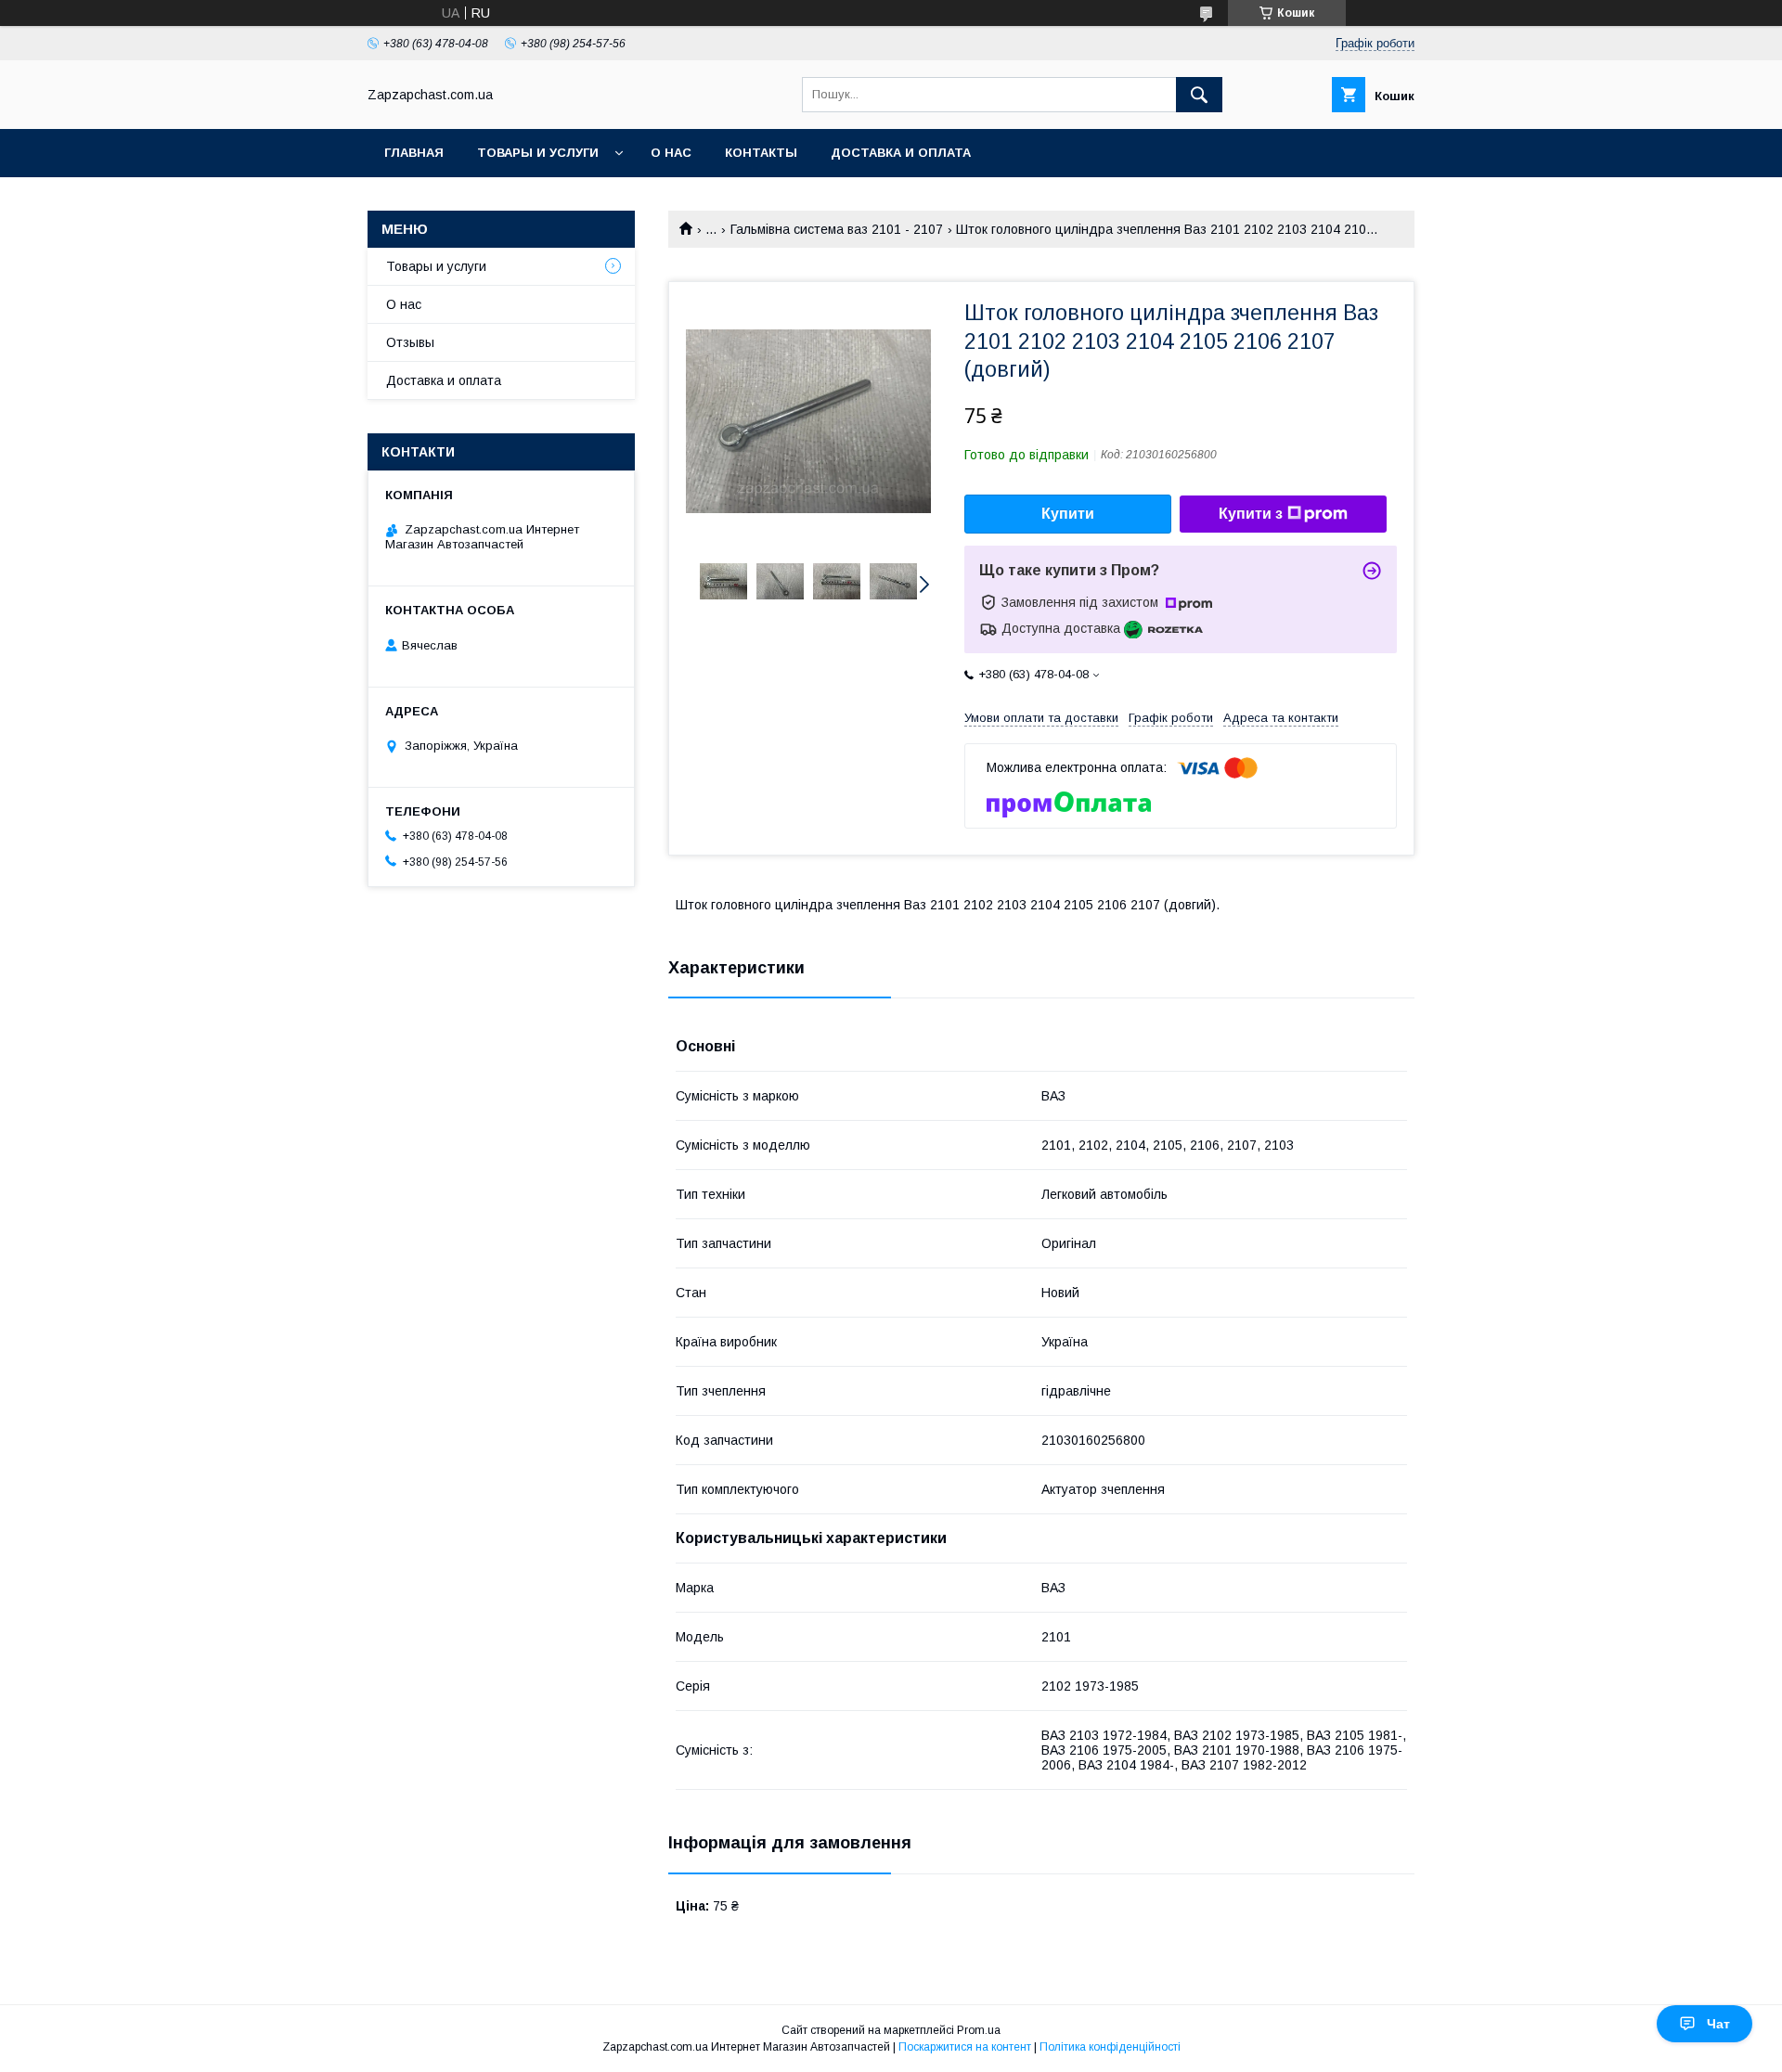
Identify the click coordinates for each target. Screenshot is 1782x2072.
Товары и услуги (538, 153)
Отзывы (410, 342)
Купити (1068, 514)
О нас (671, 153)
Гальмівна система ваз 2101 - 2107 (837, 229)
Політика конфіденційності (1110, 2047)
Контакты (761, 153)
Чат (1718, 2024)
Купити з (1251, 514)
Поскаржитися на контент (965, 2047)
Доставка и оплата (901, 153)
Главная (414, 153)
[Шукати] (1199, 95)
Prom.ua (979, 2030)
